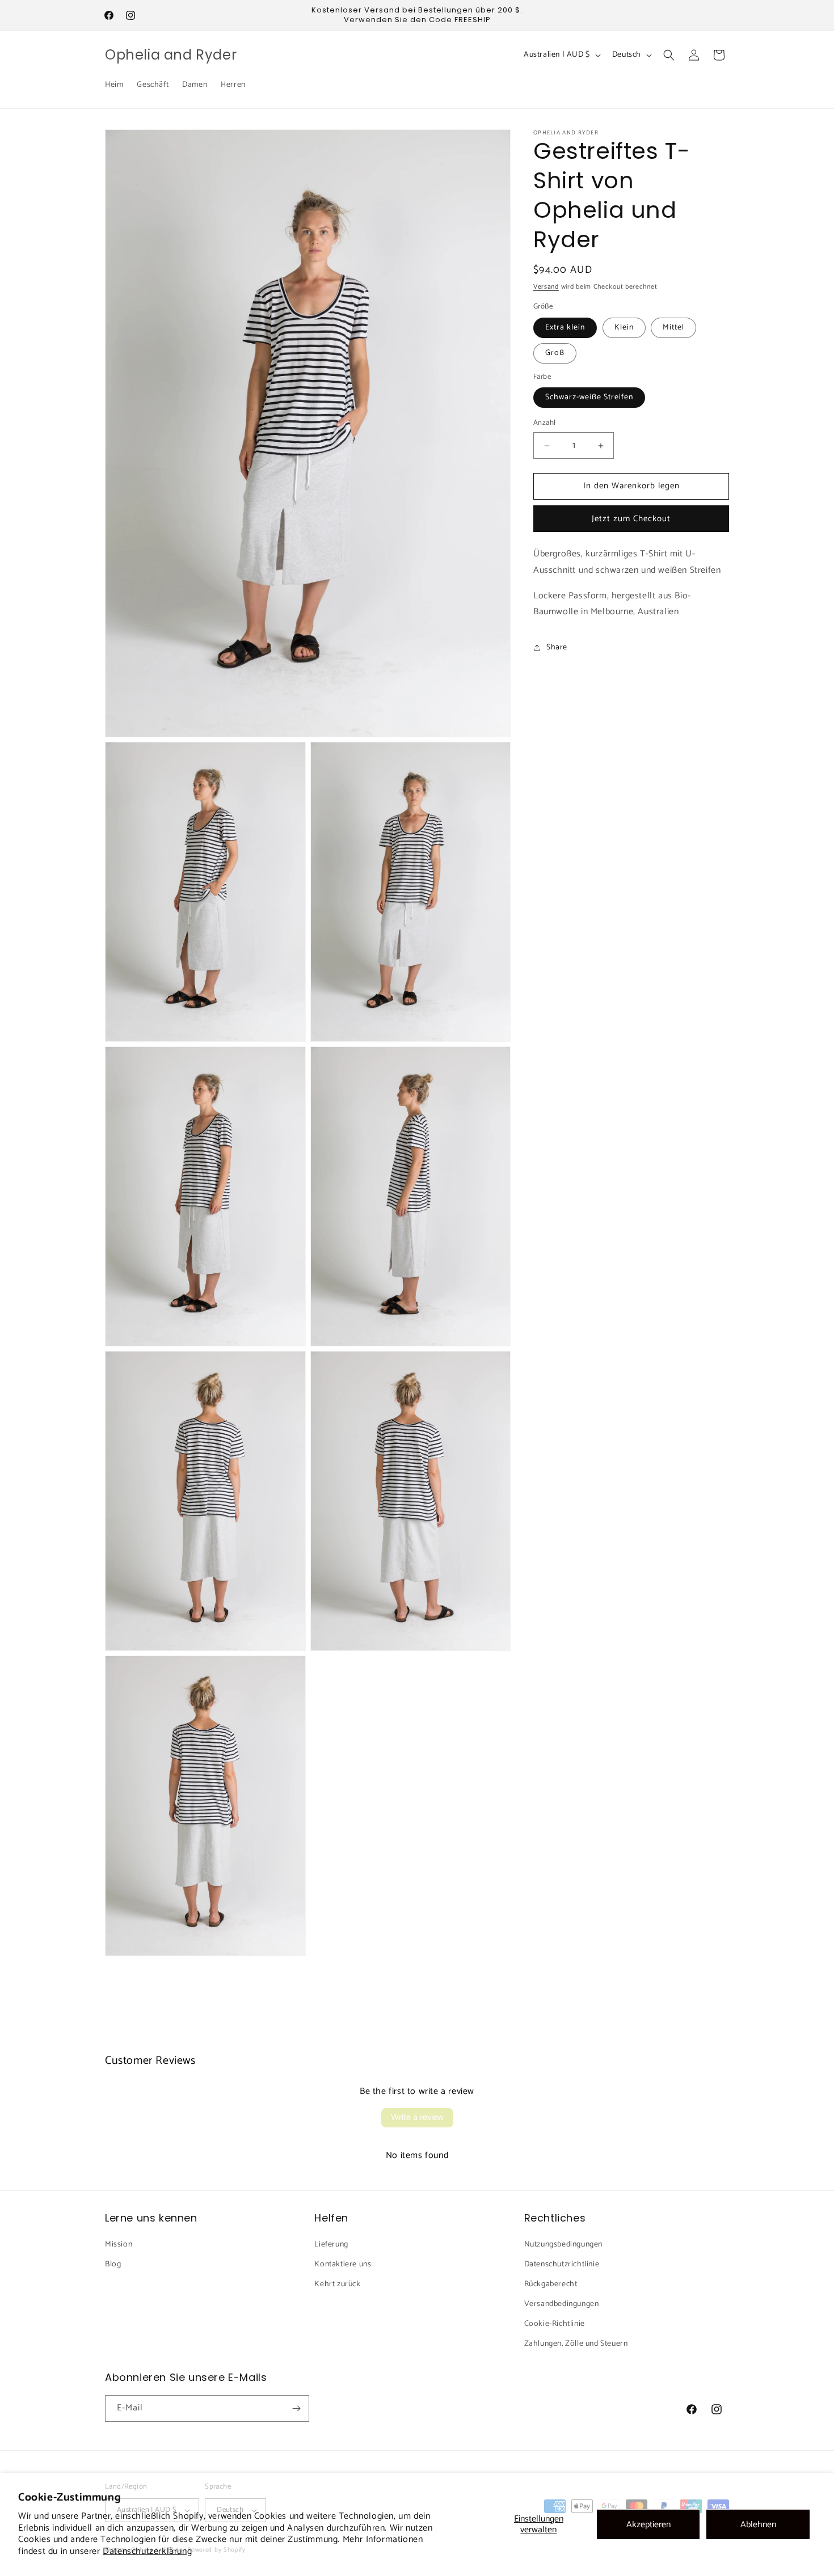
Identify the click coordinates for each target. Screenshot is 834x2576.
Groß (555, 353)
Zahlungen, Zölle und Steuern (576, 2344)
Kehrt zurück (337, 2284)
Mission (119, 2244)
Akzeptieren (648, 2525)
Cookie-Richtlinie (555, 2324)
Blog (113, 2264)
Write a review (417, 2117)
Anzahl (544, 424)
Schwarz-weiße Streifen (589, 398)
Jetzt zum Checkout (631, 519)
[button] (669, 55)
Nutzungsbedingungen (563, 2244)
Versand (546, 287)
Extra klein (565, 328)
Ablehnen (758, 2525)
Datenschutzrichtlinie (562, 2264)
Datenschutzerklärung (147, 2551)
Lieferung (331, 2244)
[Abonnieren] (296, 2408)
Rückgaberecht (551, 2284)
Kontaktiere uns (343, 2264)
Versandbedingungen (562, 2303)
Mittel (673, 328)
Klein (624, 328)
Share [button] (557, 647)
